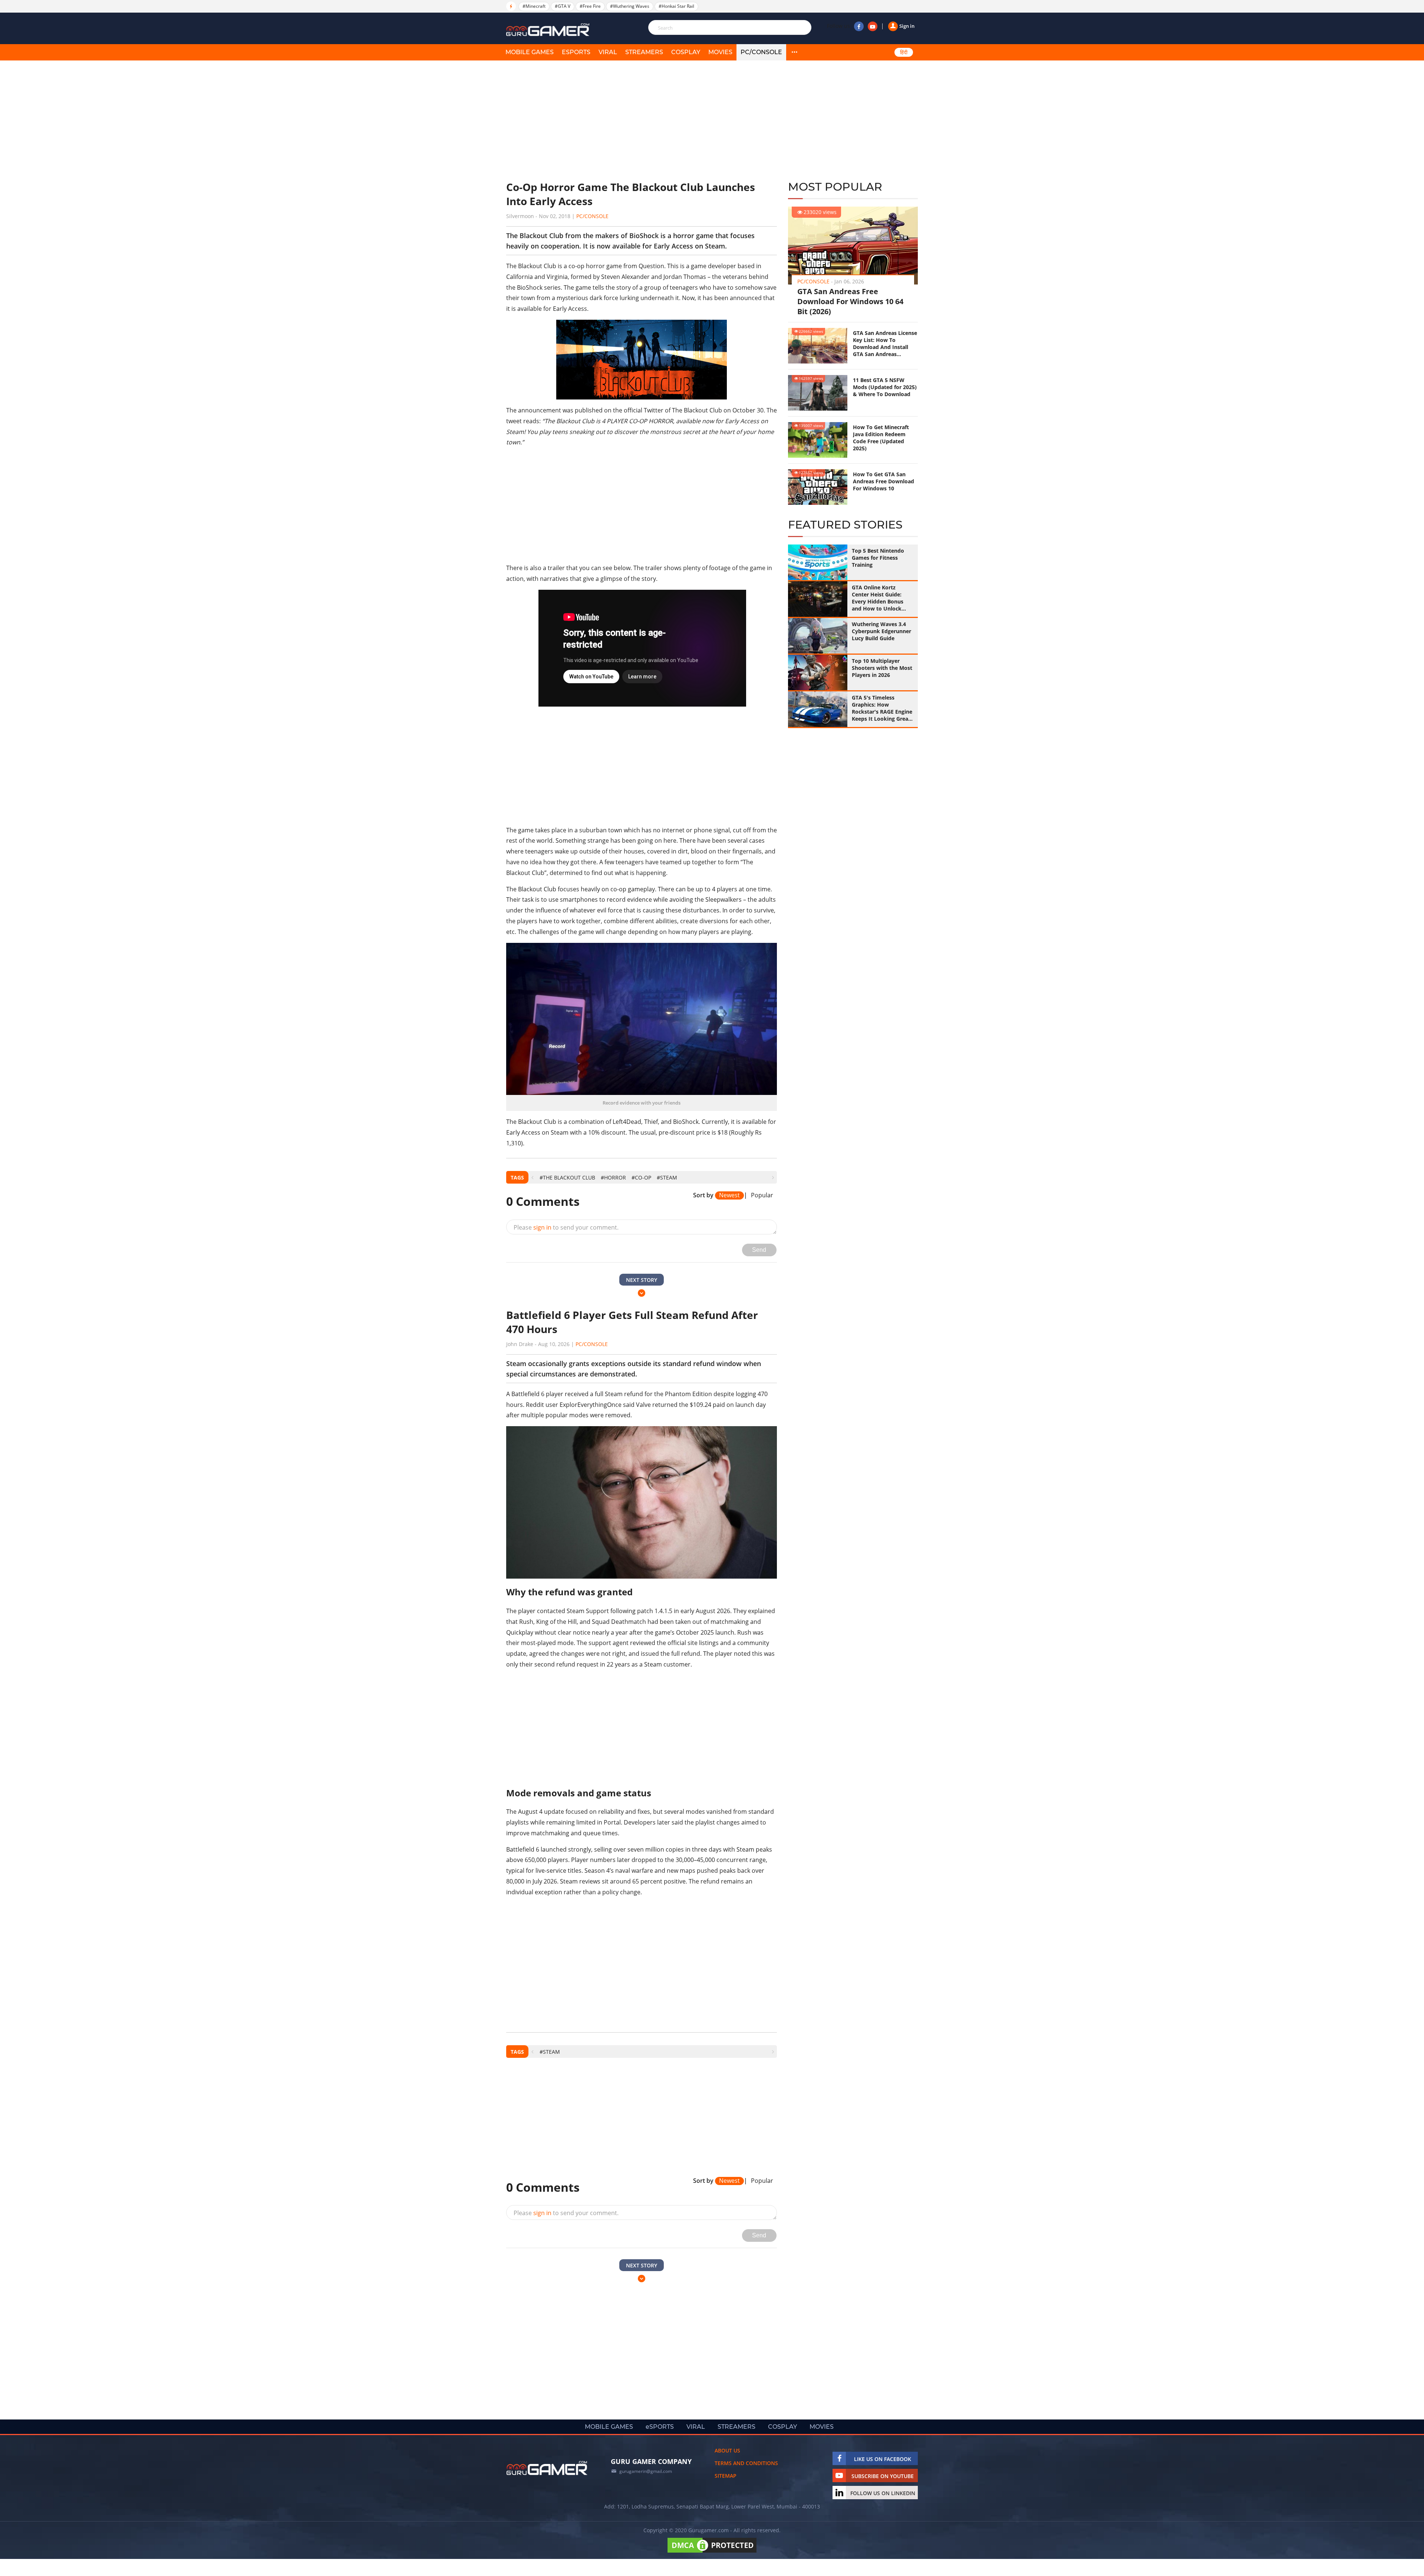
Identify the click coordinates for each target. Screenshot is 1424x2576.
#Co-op (641, 1177)
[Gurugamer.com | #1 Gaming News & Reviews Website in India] (549, 30)
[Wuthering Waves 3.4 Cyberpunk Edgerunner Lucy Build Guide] (818, 636)
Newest (729, 1195)
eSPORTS (576, 52)
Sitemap (726, 2476)
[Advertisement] (642, 121)
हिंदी (904, 52)
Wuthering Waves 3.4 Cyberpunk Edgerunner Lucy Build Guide (881, 631)
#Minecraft (534, 6)
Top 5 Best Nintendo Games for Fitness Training (878, 558)
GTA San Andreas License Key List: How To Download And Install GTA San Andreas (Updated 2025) (885, 343)
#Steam (667, 1177)
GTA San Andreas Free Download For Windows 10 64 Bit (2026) (850, 301)
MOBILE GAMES (530, 52)
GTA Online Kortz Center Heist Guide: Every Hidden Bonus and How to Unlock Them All (878, 598)
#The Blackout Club (567, 1177)
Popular (762, 1195)
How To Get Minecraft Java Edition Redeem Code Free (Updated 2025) (881, 438)
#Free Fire (590, 6)
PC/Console (761, 52)
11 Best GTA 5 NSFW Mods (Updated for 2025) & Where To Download (885, 387)
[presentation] (532, 1177)
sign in (542, 1227)
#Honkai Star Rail (676, 6)
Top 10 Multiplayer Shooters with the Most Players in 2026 (882, 668)
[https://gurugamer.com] (547, 2468)
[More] (794, 52)
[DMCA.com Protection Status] (712, 2552)
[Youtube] (873, 26)
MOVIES (720, 52)
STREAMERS (644, 52)
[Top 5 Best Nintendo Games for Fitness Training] (818, 562)
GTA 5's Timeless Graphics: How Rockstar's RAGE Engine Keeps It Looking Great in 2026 (882, 708)
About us (727, 2450)
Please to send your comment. (566, 1227)
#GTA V (563, 6)
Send (759, 1250)
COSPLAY (686, 52)
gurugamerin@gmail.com (646, 2471)
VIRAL (608, 52)
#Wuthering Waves (630, 6)
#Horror (613, 1177)
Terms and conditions (746, 2463)
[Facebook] (859, 26)
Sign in (907, 26)
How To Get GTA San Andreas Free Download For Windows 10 (884, 481)
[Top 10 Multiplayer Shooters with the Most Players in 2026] (818, 672)
